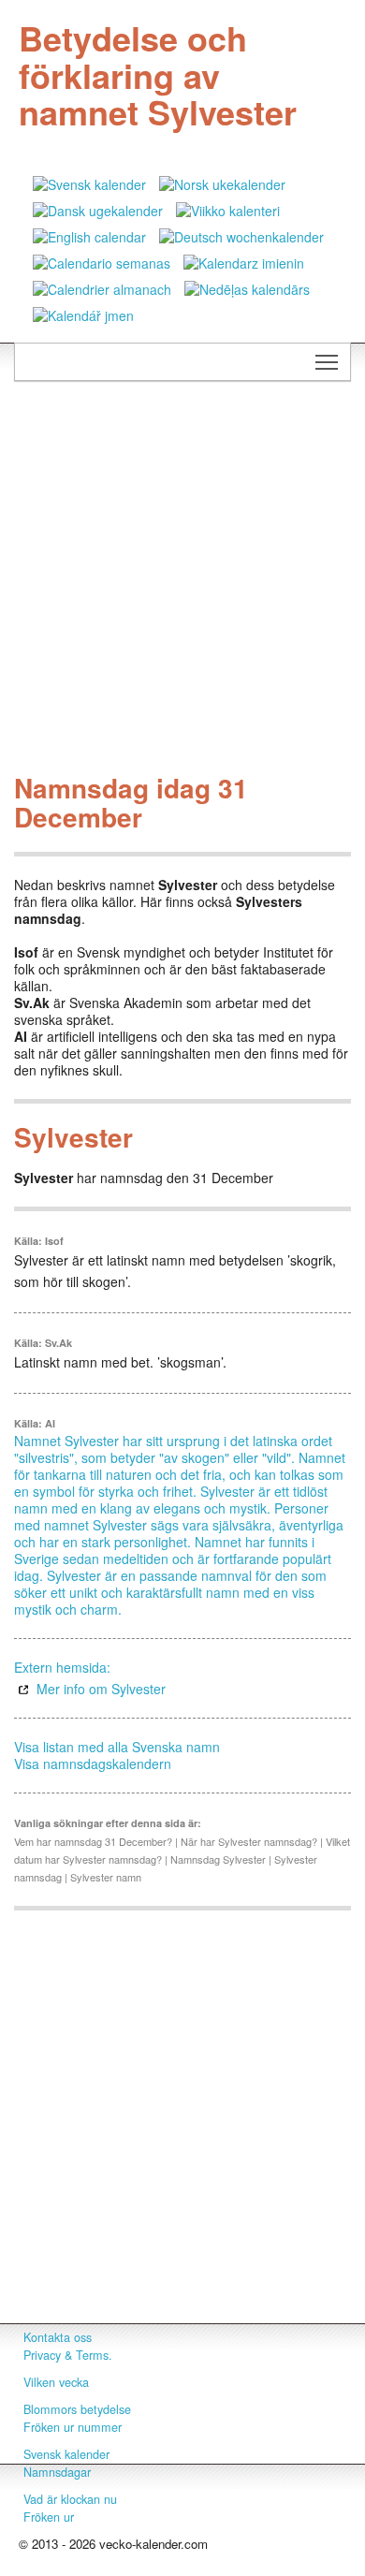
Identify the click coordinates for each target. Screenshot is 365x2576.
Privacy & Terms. (68, 2355)
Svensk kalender (66, 2454)
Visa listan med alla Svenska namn (117, 1747)
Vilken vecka (56, 2382)
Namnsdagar (57, 2472)
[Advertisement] (182, 582)
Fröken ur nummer (73, 2427)
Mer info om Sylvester (101, 1689)
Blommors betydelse (77, 2409)
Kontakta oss (58, 2337)
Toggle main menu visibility (327, 362)
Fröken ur (49, 2517)
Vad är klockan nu (70, 2499)
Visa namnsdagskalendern (93, 1764)
